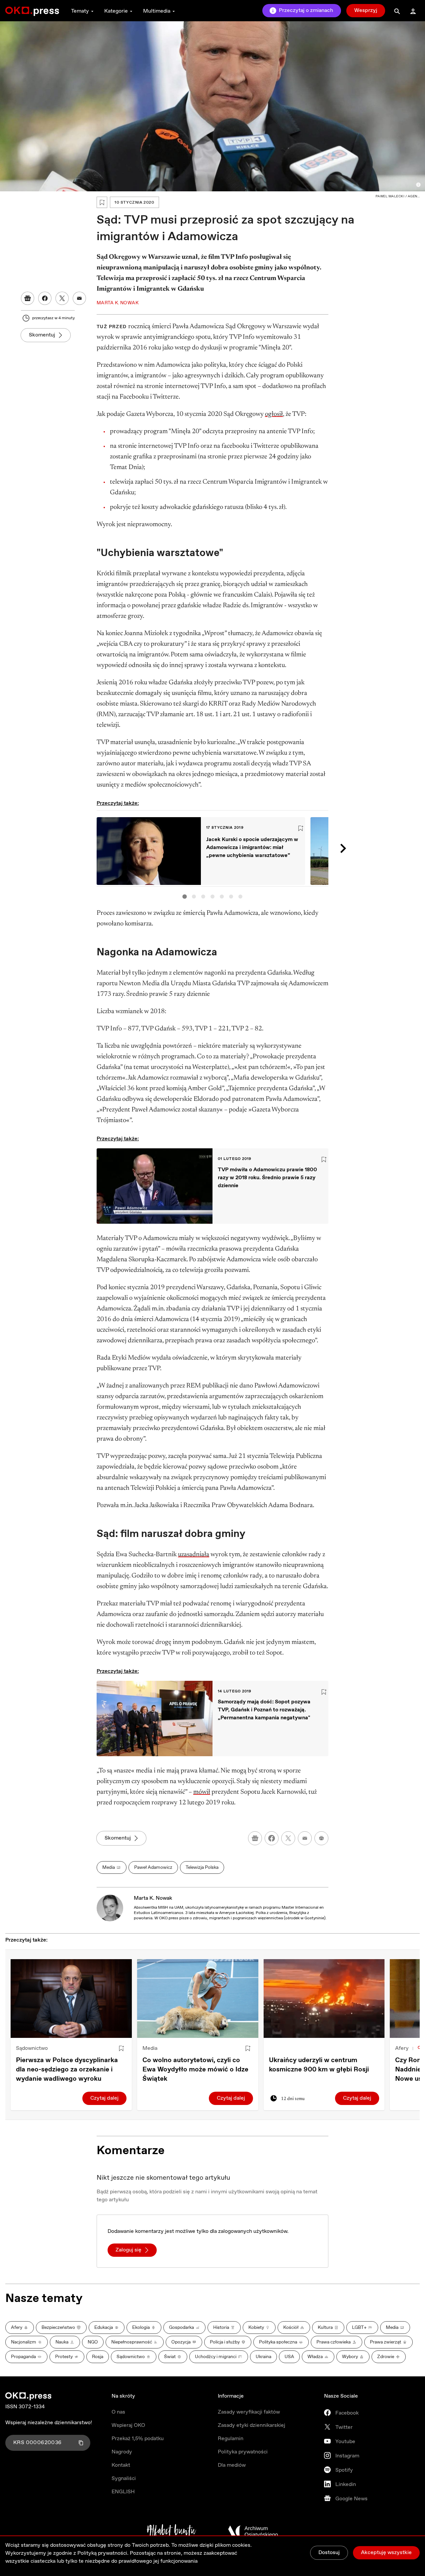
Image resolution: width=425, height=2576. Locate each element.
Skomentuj (42, 335)
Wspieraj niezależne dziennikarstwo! (49, 2423)
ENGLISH (123, 2492)
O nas (118, 2412)
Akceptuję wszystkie (386, 2553)
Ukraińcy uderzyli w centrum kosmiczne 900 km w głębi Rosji (319, 2065)
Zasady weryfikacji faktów (249, 2412)
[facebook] (272, 1838)
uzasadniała (194, 1555)
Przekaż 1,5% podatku (138, 2439)
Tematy (80, 11)
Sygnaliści (124, 2479)
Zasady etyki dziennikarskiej (252, 2425)
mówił (202, 1792)
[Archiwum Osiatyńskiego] (253, 2531)
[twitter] (288, 1838)
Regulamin (231, 2439)
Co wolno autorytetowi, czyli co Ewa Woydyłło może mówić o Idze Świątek (195, 2070)
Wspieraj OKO (128, 2425)
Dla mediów (232, 2465)
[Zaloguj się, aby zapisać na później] (121, 2049)
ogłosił (274, 414)
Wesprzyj (366, 10)
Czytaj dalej (104, 2098)
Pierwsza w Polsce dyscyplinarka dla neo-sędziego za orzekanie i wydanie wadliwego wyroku (67, 2070)
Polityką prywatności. (103, 2553)
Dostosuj (329, 2553)
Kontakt (121, 2465)
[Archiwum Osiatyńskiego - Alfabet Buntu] (171, 2531)
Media (150, 2048)
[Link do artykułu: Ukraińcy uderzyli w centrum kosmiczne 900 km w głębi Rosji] (324, 1999)
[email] (305, 1838)
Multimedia (157, 11)
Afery (402, 2048)
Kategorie (116, 11)
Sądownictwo (32, 2048)
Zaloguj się (128, 2250)
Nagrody (122, 2452)
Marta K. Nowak (153, 1898)
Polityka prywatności (243, 2452)
